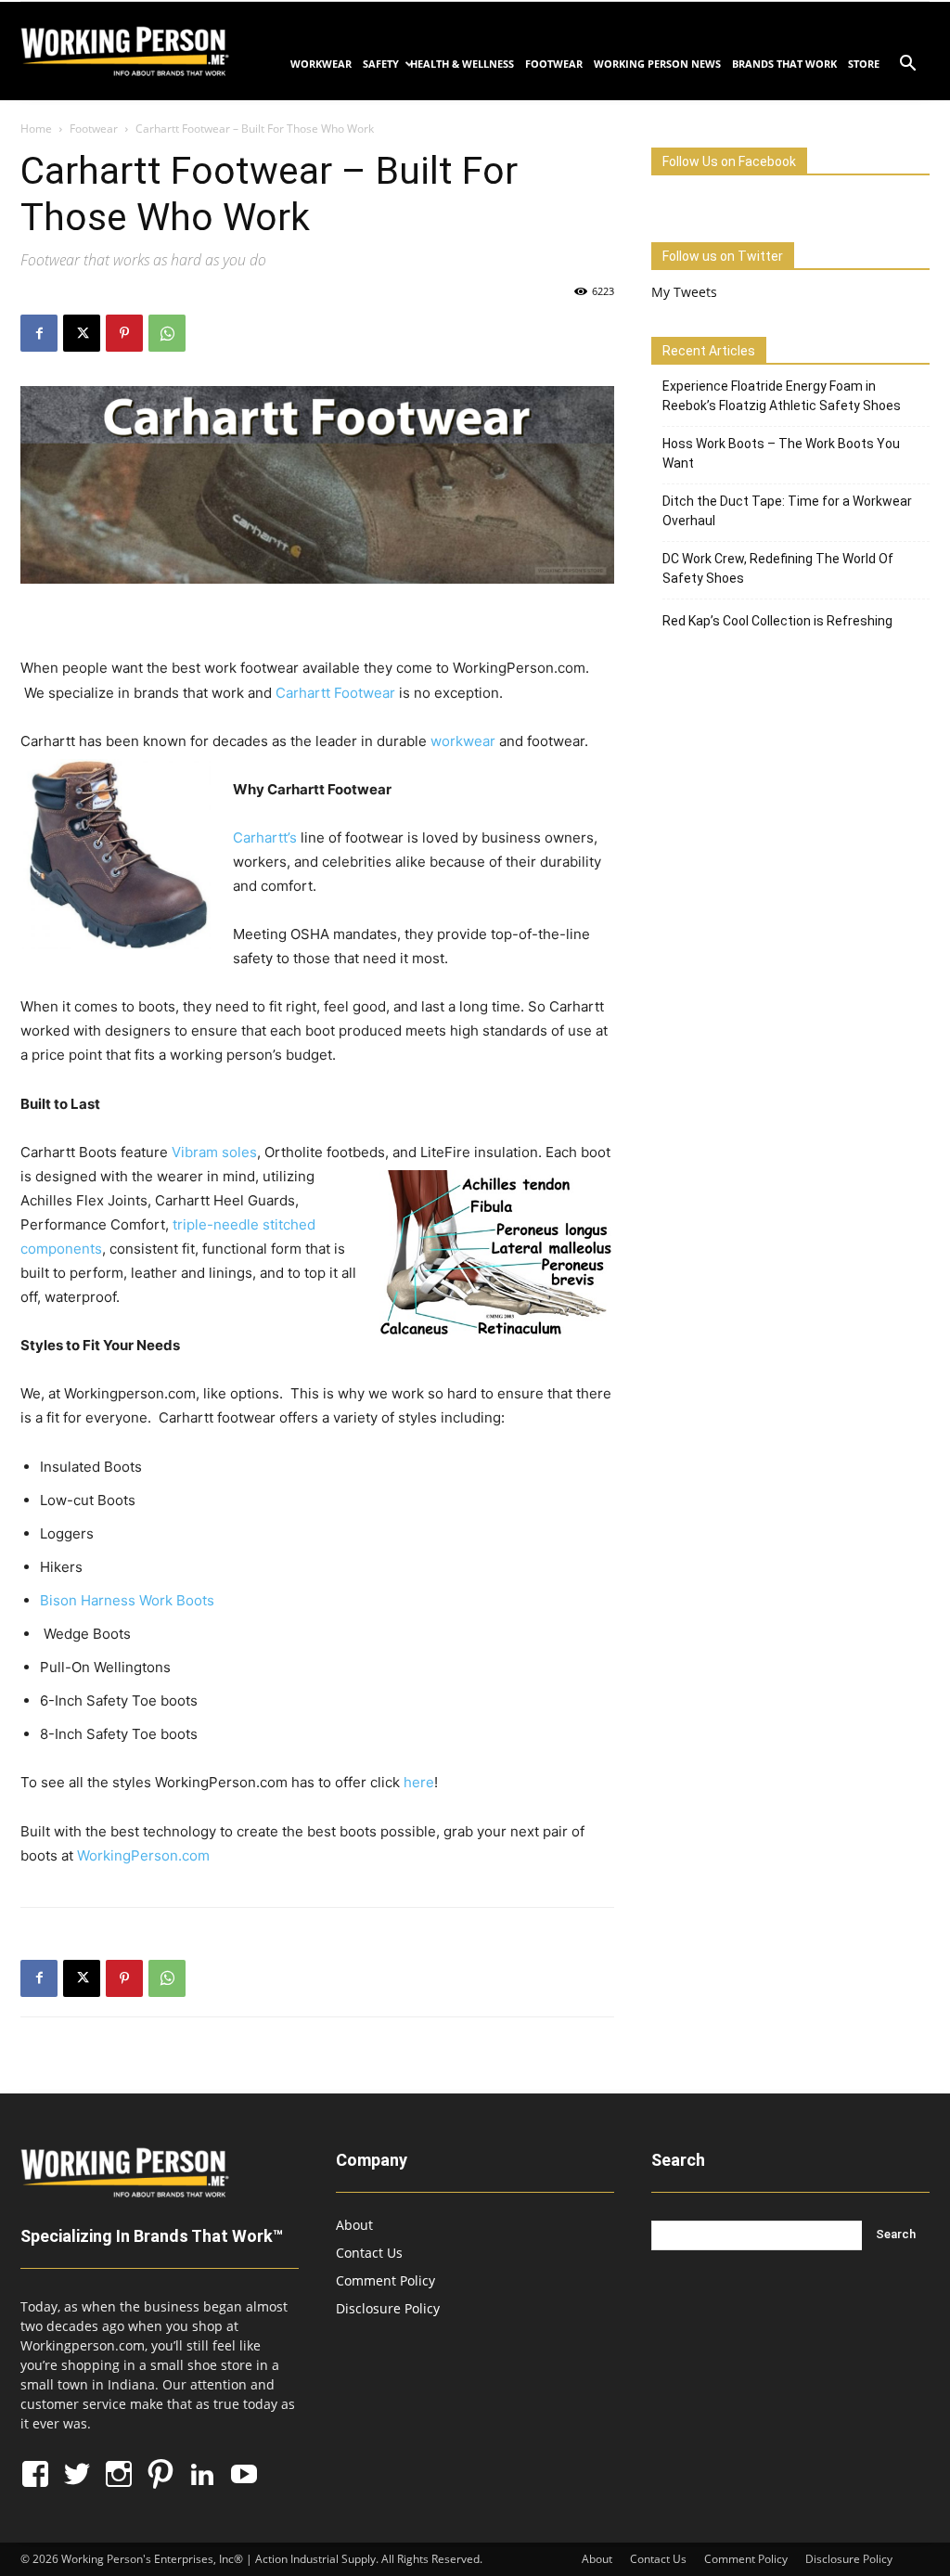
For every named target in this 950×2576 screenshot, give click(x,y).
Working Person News (657, 64)
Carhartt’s (265, 837)
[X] (82, 333)
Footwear (554, 64)
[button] (907, 65)
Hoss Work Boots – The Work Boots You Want (781, 453)
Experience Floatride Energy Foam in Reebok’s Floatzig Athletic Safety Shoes (782, 396)
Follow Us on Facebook (729, 161)
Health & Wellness (462, 64)
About (354, 2225)
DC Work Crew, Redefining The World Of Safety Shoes (778, 568)
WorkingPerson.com (143, 1855)
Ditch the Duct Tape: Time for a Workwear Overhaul (787, 511)
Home (36, 129)
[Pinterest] (124, 333)
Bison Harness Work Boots (127, 1600)
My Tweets (684, 292)
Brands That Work (784, 64)
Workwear (321, 64)
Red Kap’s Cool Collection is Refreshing (777, 621)
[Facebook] (39, 333)
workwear (463, 741)
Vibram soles (214, 1152)
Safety (381, 64)
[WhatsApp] (167, 333)
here (419, 1782)
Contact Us (369, 2253)
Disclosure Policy (388, 2308)
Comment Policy (385, 2280)
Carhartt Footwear (335, 693)
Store (864, 64)
